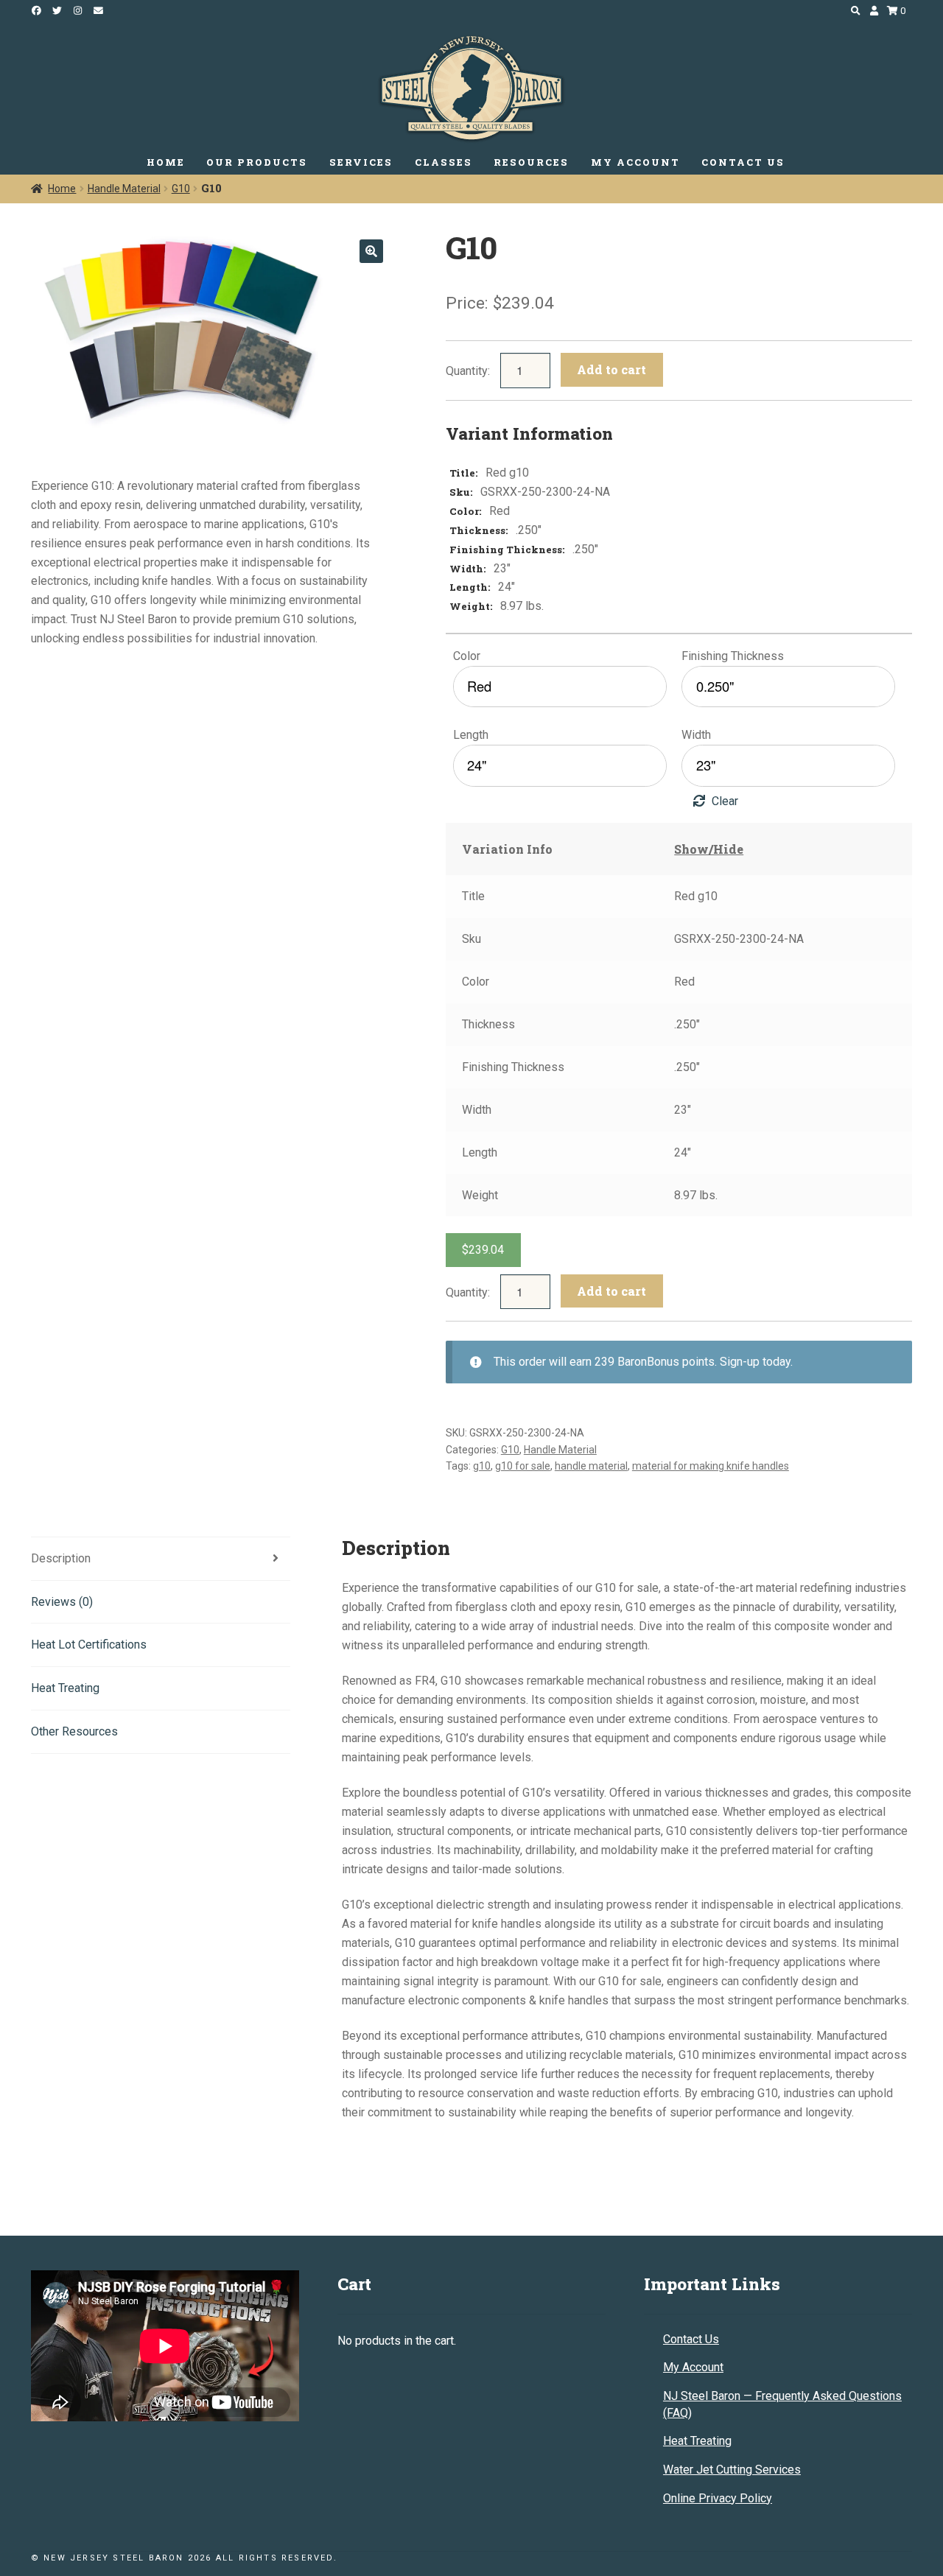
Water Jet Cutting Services (732, 2470)
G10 (181, 189)
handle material (591, 1466)
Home (62, 189)
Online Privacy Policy (718, 2498)
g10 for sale (523, 1466)
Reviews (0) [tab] (62, 1602)
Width (696, 735)
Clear (725, 801)
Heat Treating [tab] (65, 1688)
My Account (693, 2367)
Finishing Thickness (733, 656)
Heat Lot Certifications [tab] (89, 1645)
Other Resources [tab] (74, 1731)
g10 (482, 1466)
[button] (371, 251)
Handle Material (124, 189)
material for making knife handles (711, 1466)
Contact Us (691, 2339)
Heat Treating (697, 2441)
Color (467, 656)
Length (471, 735)
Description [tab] (61, 1558)
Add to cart (611, 369)
